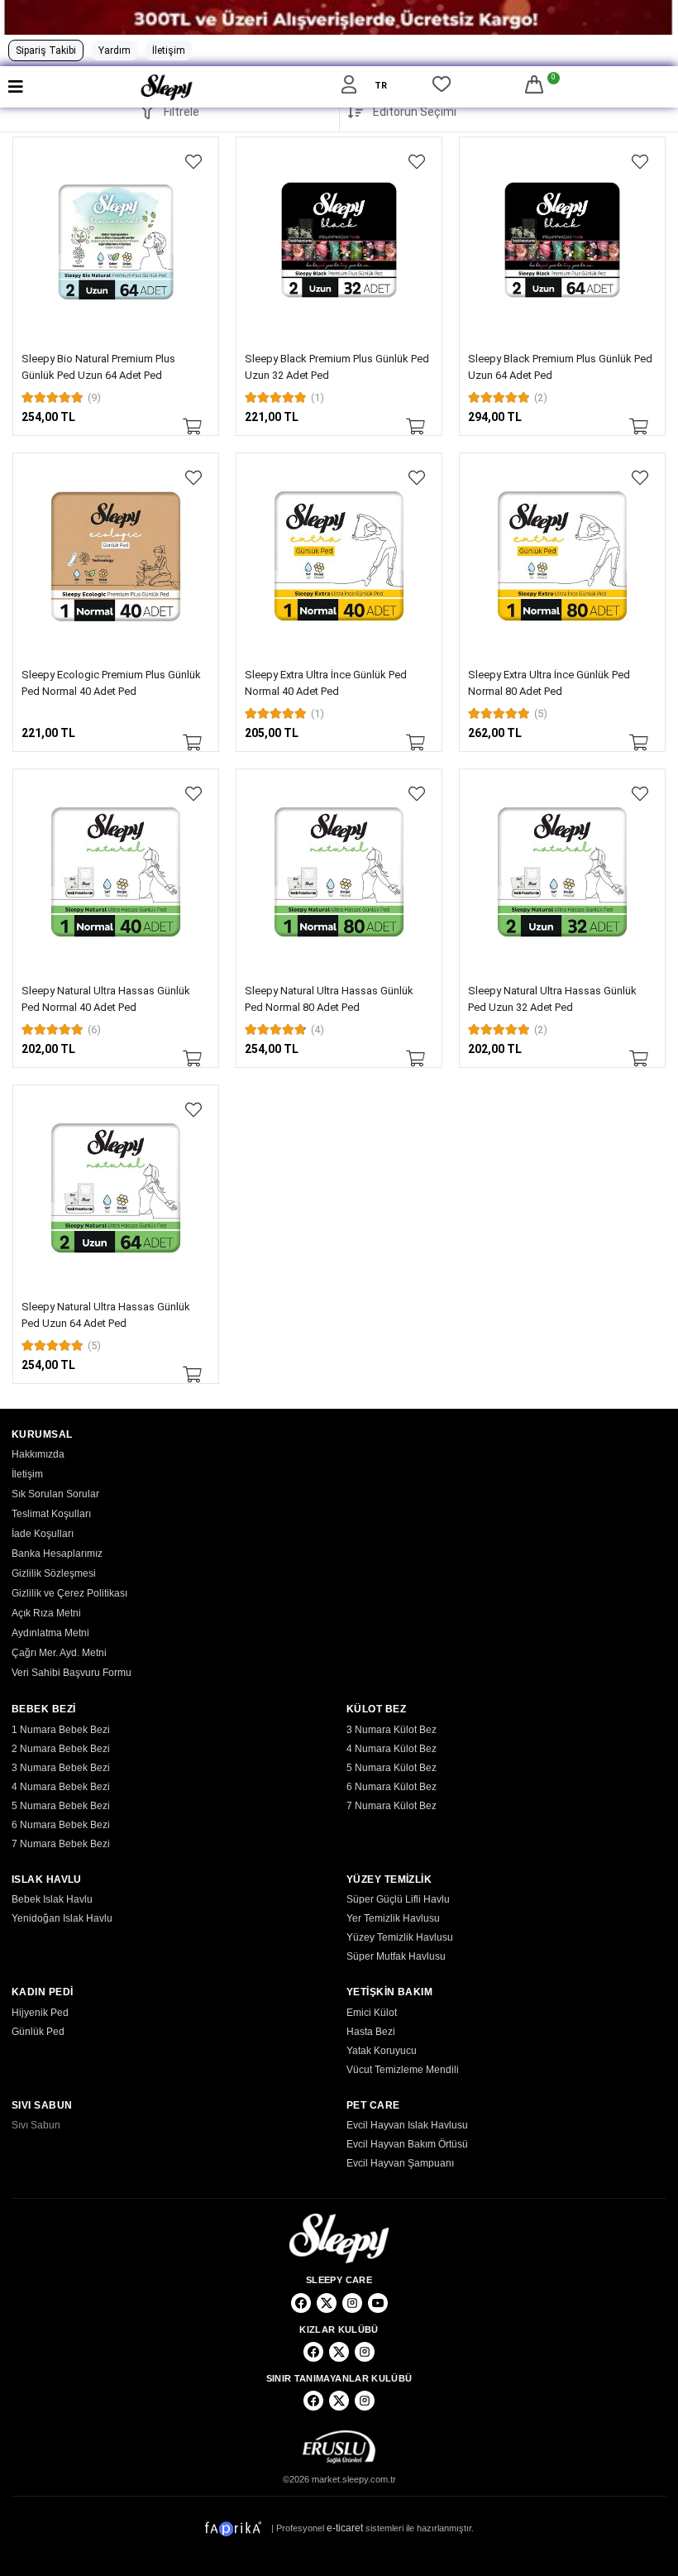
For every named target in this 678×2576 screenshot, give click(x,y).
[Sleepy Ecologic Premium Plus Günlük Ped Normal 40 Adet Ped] (116, 556)
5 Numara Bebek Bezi (61, 1806)
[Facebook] (301, 2303)
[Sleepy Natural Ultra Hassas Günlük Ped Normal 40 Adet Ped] (116, 872)
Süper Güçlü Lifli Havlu (398, 1899)
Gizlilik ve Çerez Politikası (69, 1593)
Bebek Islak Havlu (52, 1899)
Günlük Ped (38, 2032)
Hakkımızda (38, 1454)
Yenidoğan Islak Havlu (62, 1918)
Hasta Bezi (371, 2032)
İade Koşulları (43, 1534)
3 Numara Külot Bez (392, 1730)
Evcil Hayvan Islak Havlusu (407, 2125)
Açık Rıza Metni (46, 1613)
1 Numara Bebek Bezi (61, 1730)
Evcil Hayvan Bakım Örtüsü (407, 2144)
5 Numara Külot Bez (392, 1768)
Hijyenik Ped (40, 2013)
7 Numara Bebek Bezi (61, 1844)
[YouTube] (378, 2303)
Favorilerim (442, 87)
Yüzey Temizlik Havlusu (400, 1937)
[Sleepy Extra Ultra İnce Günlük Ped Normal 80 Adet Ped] (562, 556)
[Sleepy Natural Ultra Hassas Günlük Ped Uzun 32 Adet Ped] (562, 872)
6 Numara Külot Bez (392, 1787)
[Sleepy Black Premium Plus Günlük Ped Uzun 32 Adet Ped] (339, 240)
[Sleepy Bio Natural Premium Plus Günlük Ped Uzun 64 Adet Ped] (116, 240)
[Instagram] (352, 2303)
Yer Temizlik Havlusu (393, 1918)
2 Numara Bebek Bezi (61, 1749)
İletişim (169, 50)
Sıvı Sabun (36, 2125)
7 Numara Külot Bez (392, 1806)
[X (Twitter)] (327, 2303)
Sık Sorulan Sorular (55, 1494)
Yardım (115, 50)
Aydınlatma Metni (50, 1633)
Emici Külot (372, 2013)
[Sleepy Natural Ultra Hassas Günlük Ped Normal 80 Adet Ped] (339, 872)
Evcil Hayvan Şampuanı (400, 2163)
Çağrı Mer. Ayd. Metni (59, 1653)
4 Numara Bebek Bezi (61, 1787)
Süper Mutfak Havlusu (396, 1956)
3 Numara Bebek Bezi (61, 1768)
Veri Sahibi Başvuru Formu (72, 1673)
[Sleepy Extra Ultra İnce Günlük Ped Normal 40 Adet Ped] (339, 556)
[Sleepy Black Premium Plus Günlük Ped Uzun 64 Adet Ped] (562, 240)
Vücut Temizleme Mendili (403, 2070)
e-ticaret (345, 2528)
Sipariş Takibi (46, 50)
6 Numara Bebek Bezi (61, 1825)
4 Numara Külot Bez (392, 1749)
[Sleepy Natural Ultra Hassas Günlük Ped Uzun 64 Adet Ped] (116, 1188)
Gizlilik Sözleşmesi (54, 1573)
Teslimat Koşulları (51, 1514)
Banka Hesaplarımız (57, 1554)
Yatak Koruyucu (382, 2051)
